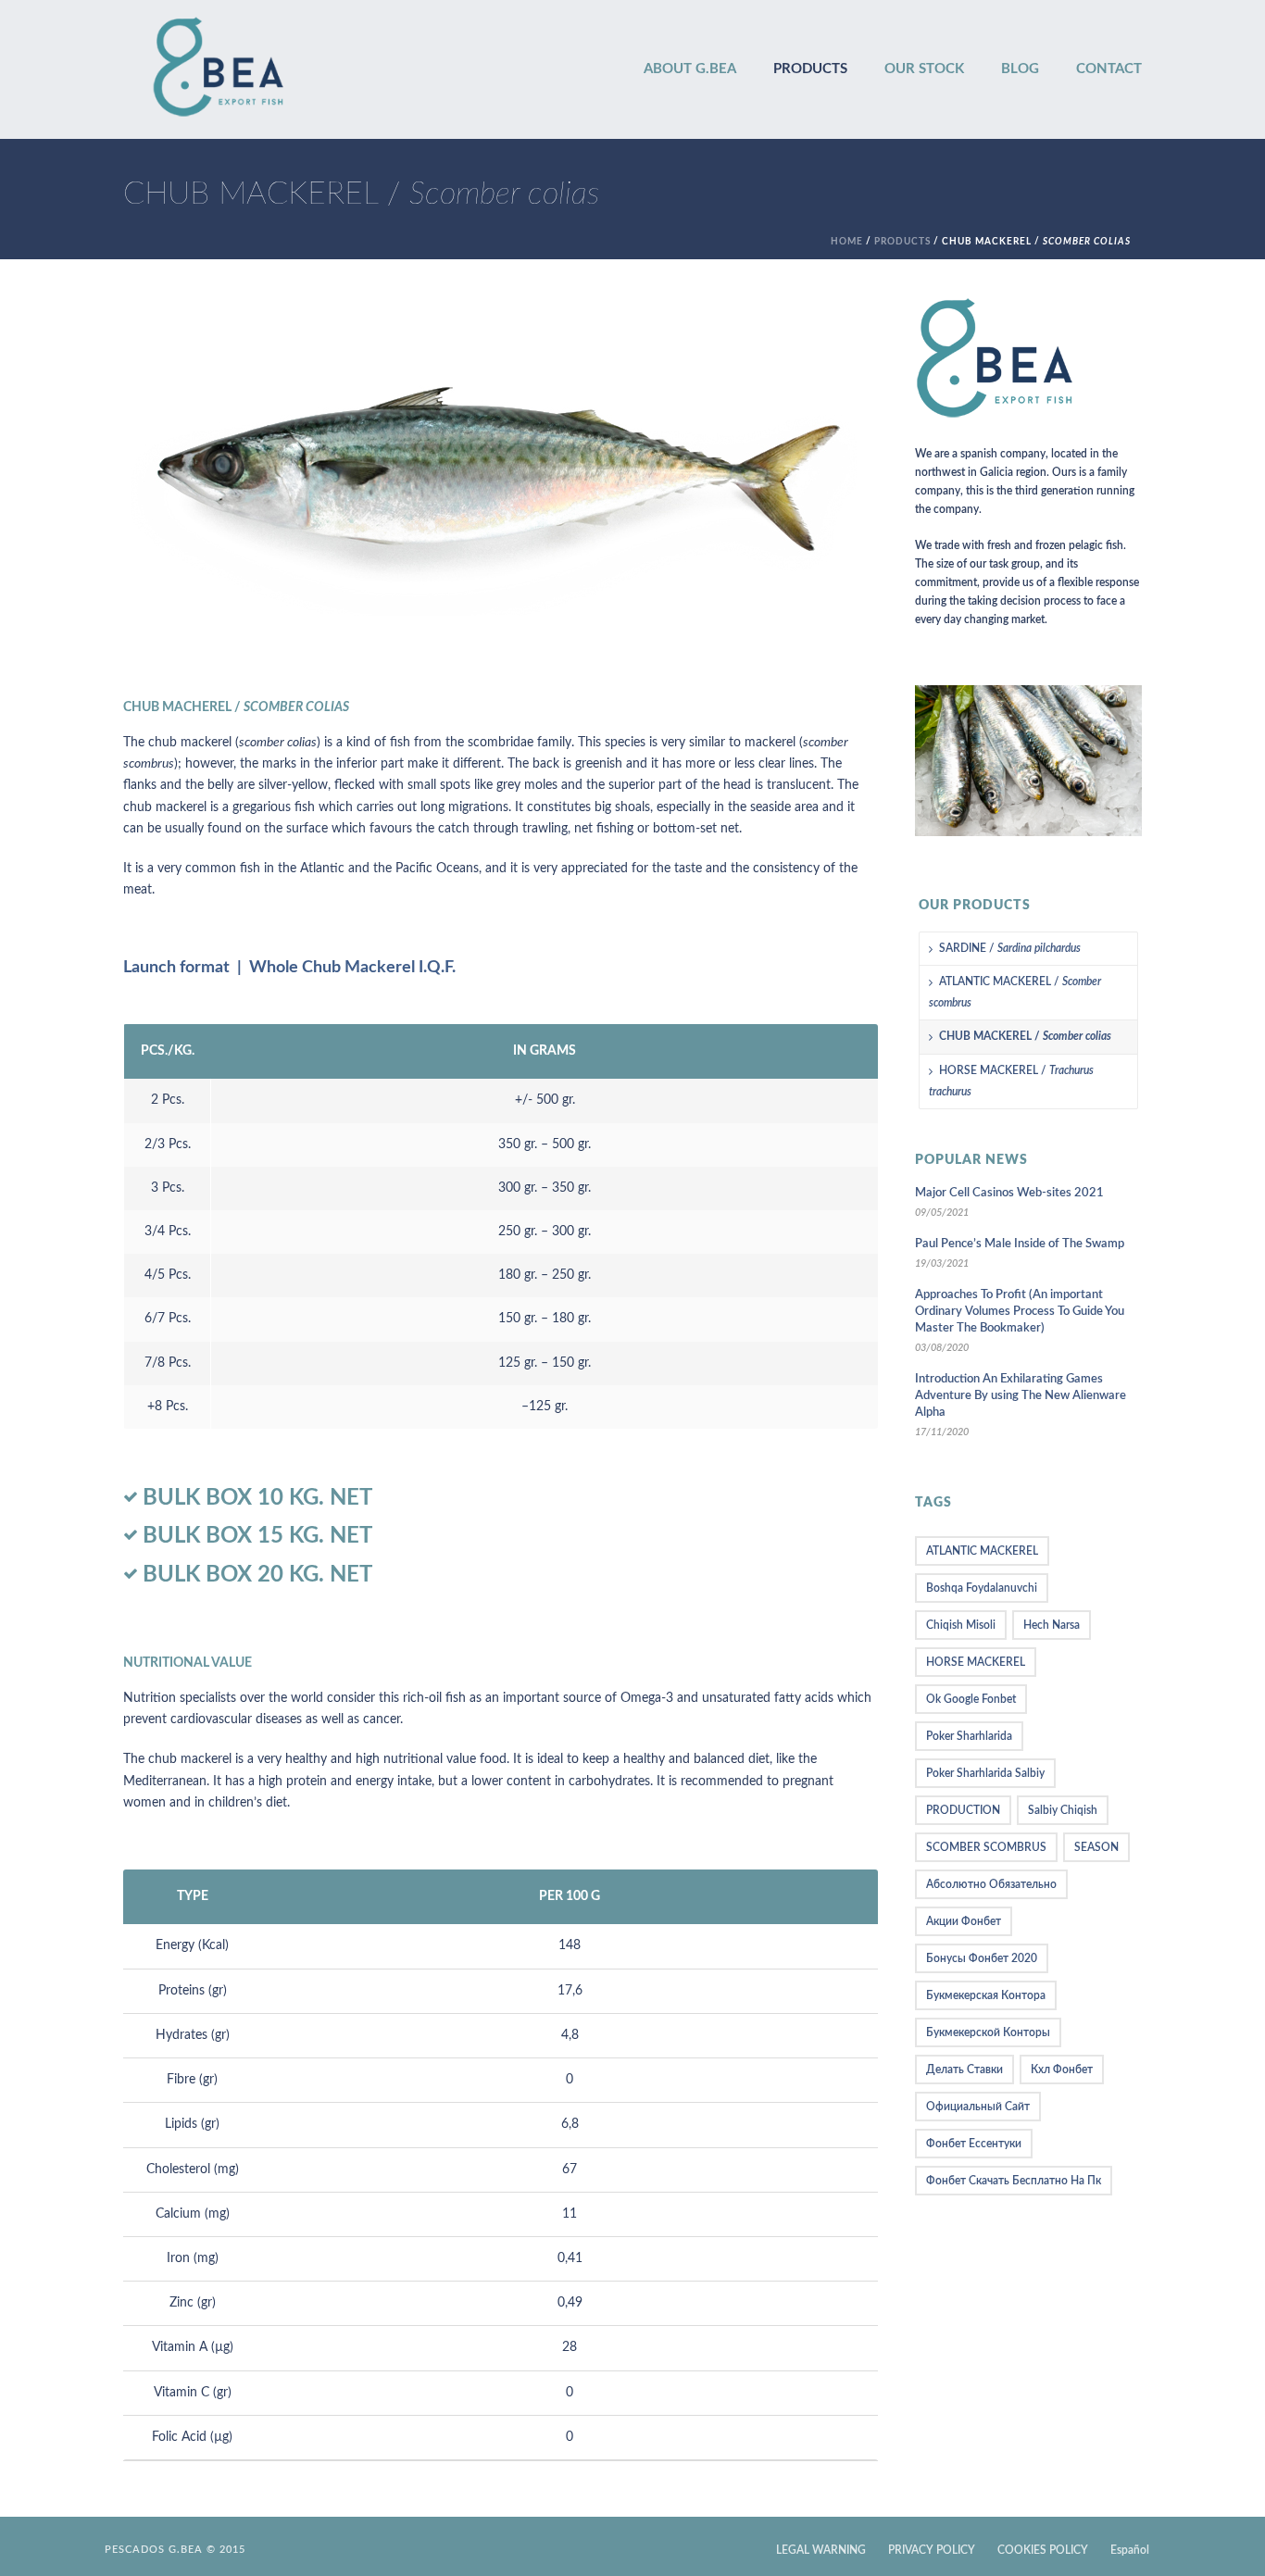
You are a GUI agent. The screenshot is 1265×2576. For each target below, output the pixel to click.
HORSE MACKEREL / (1011, 1081)
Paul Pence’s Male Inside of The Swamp (1020, 1244)
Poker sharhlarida (969, 1736)
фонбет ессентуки (974, 2144)
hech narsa (1052, 1625)
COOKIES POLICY (1043, 2550)
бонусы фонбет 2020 (982, 1958)
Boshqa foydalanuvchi (982, 1588)
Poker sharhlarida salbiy (985, 1773)
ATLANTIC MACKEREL (982, 1551)
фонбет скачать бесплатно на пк (1014, 2181)
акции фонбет (964, 1921)
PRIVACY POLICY (932, 2550)
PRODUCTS (810, 69)
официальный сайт (978, 2107)
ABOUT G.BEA (690, 69)
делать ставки (964, 2070)
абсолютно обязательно (991, 1884)
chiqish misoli (961, 1625)
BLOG (1020, 69)
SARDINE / (1010, 948)
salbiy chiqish (1063, 1810)
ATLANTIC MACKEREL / (1015, 992)
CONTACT (1109, 69)
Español (1130, 2550)
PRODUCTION (963, 1810)
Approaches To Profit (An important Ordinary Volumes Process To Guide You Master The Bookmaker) (1020, 1312)
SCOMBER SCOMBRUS (986, 1847)
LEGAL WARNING (821, 2550)
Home (847, 242)
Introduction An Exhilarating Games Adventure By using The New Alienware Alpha (1021, 1396)
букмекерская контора (986, 1995)
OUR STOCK (924, 69)
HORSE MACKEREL (976, 1662)
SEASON (1096, 1847)
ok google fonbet (971, 1699)
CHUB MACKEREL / (1025, 1036)
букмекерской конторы (988, 2032)
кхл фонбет (1062, 2070)
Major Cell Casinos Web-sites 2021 (1009, 1193)
